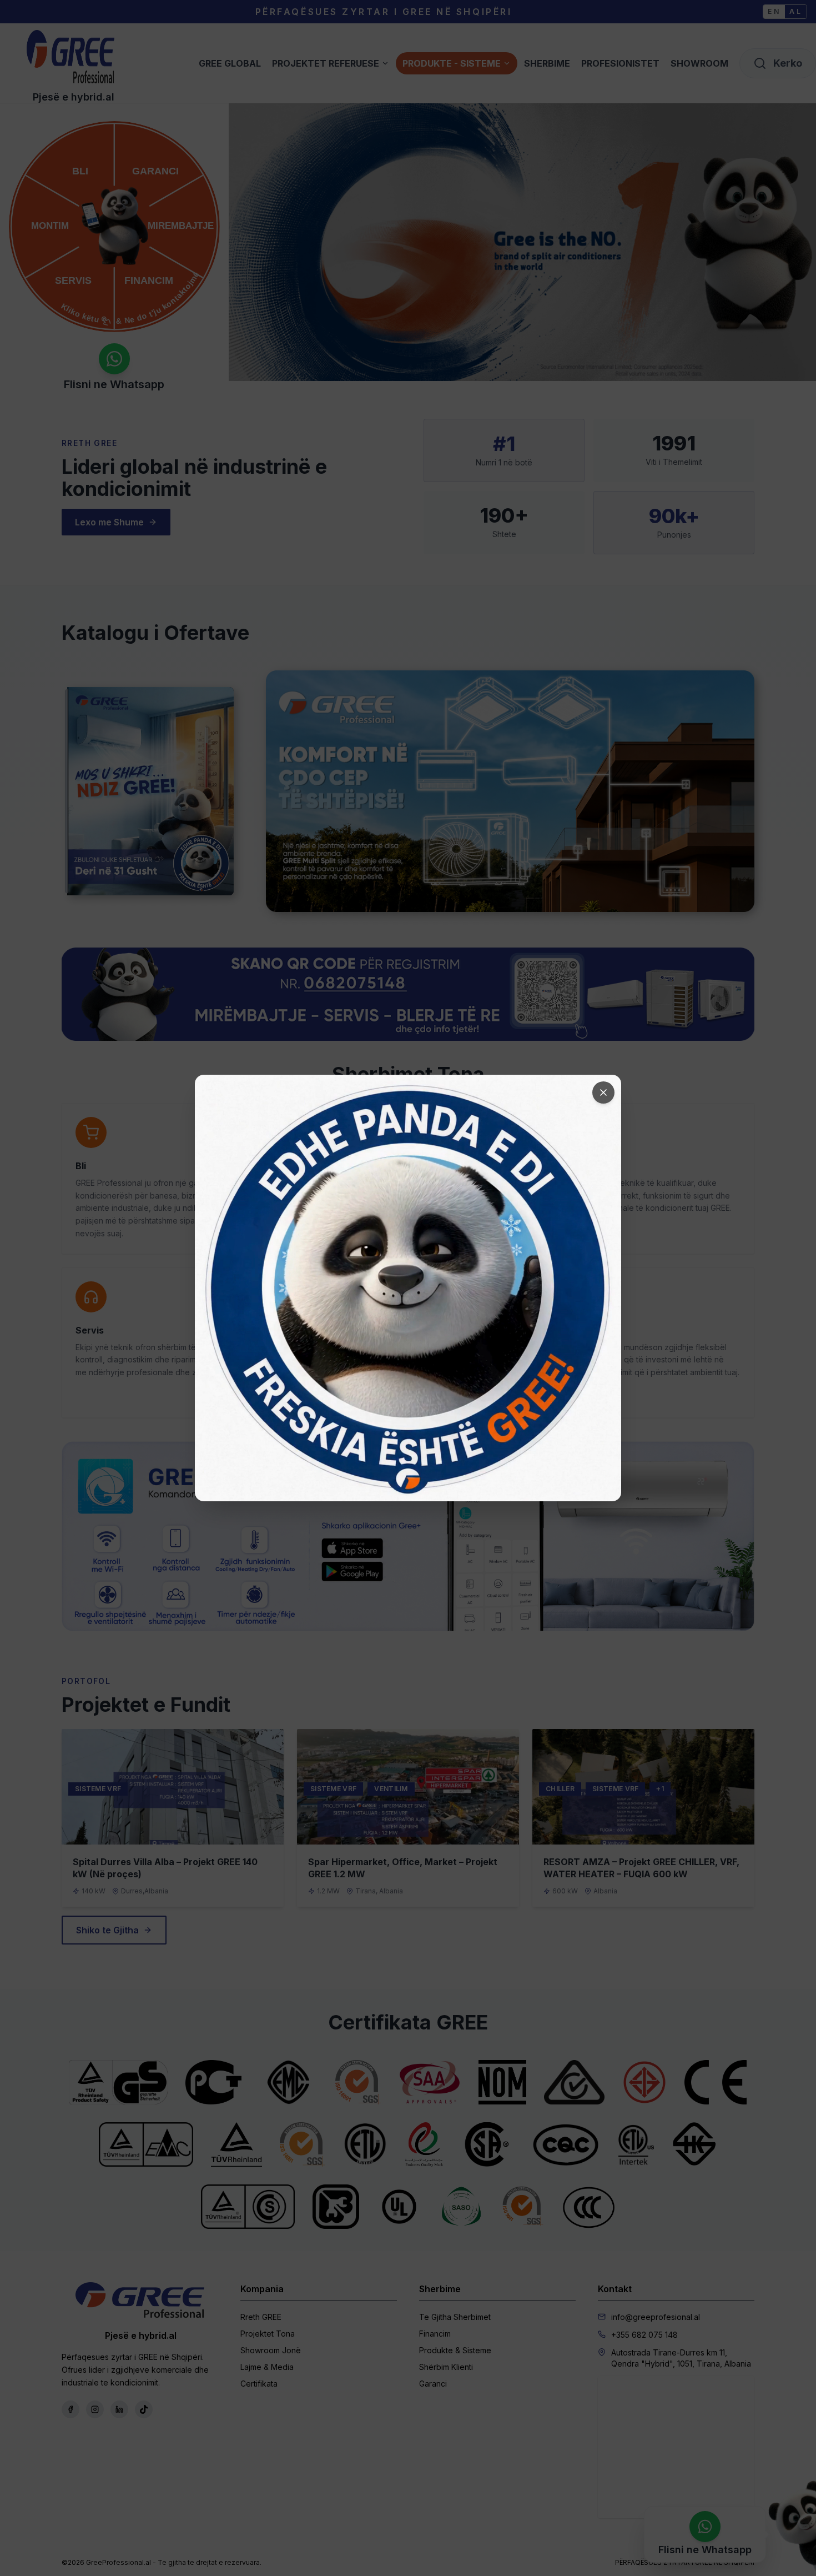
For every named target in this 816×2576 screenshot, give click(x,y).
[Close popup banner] (603, 1092)
